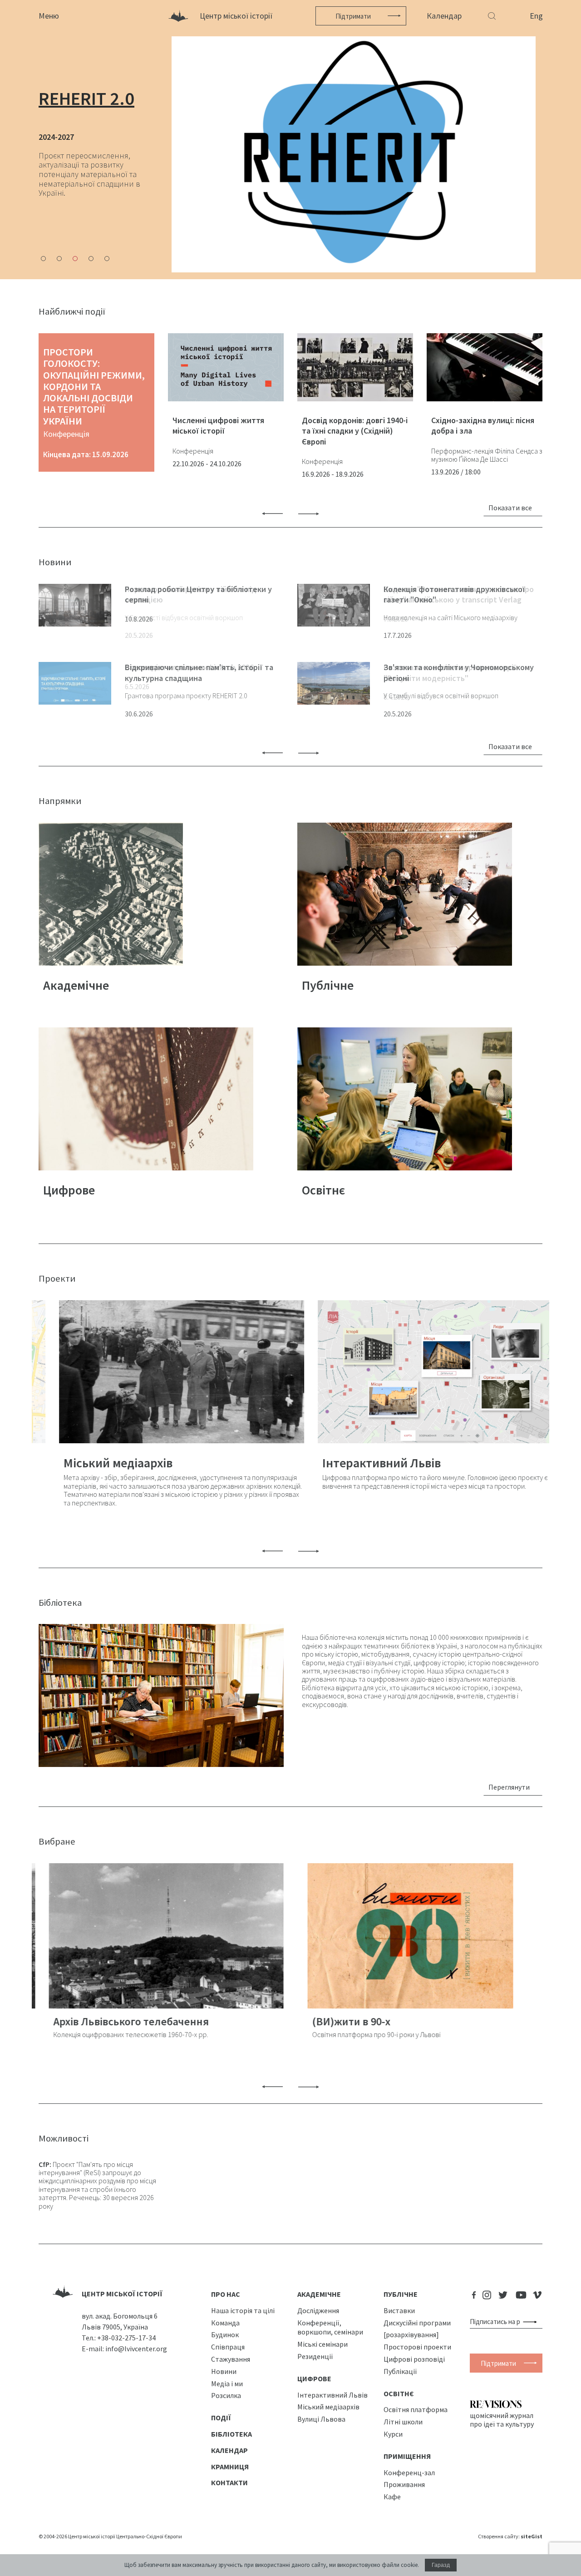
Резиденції (315, 2357)
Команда (225, 2323)
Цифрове (314, 2379)
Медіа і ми (227, 2384)
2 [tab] (59, 259)
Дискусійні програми (417, 2323)
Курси (393, 2434)
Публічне (401, 2295)
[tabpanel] (290, 154)
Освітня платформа (416, 2410)
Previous (272, 514)
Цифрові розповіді (414, 2359)
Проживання (404, 2485)
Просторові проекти (417, 2347)
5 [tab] (107, 259)
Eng (536, 16)
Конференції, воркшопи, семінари (330, 2327)
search (532, 2322)
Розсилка (226, 2396)
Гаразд (441, 2565)
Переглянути (509, 1787)
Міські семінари (323, 2344)
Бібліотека (231, 2434)
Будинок (225, 2335)
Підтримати (353, 16)
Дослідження (318, 2311)
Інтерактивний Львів (332, 2395)
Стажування (231, 2359)
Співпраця (228, 2347)
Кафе (392, 2497)
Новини (224, 2372)
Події (221, 2418)
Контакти (229, 2483)
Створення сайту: (510, 2537)
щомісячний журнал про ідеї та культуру (502, 2420)
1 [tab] (43, 259)
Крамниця (230, 2467)
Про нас (226, 2295)
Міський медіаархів (328, 2407)
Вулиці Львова (321, 2419)
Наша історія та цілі (243, 2311)
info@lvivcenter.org (136, 2349)
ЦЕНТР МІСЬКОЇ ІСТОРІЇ (122, 2294)
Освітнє (399, 2393)
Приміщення (407, 2457)
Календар (444, 16)
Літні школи (403, 2422)
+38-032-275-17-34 (126, 2338)
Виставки (399, 2311)
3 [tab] (75, 259)
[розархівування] (411, 2335)
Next (309, 514)
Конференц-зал (409, 2472)
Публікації (400, 2372)
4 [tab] (91, 259)
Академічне (319, 2295)
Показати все (510, 508)
